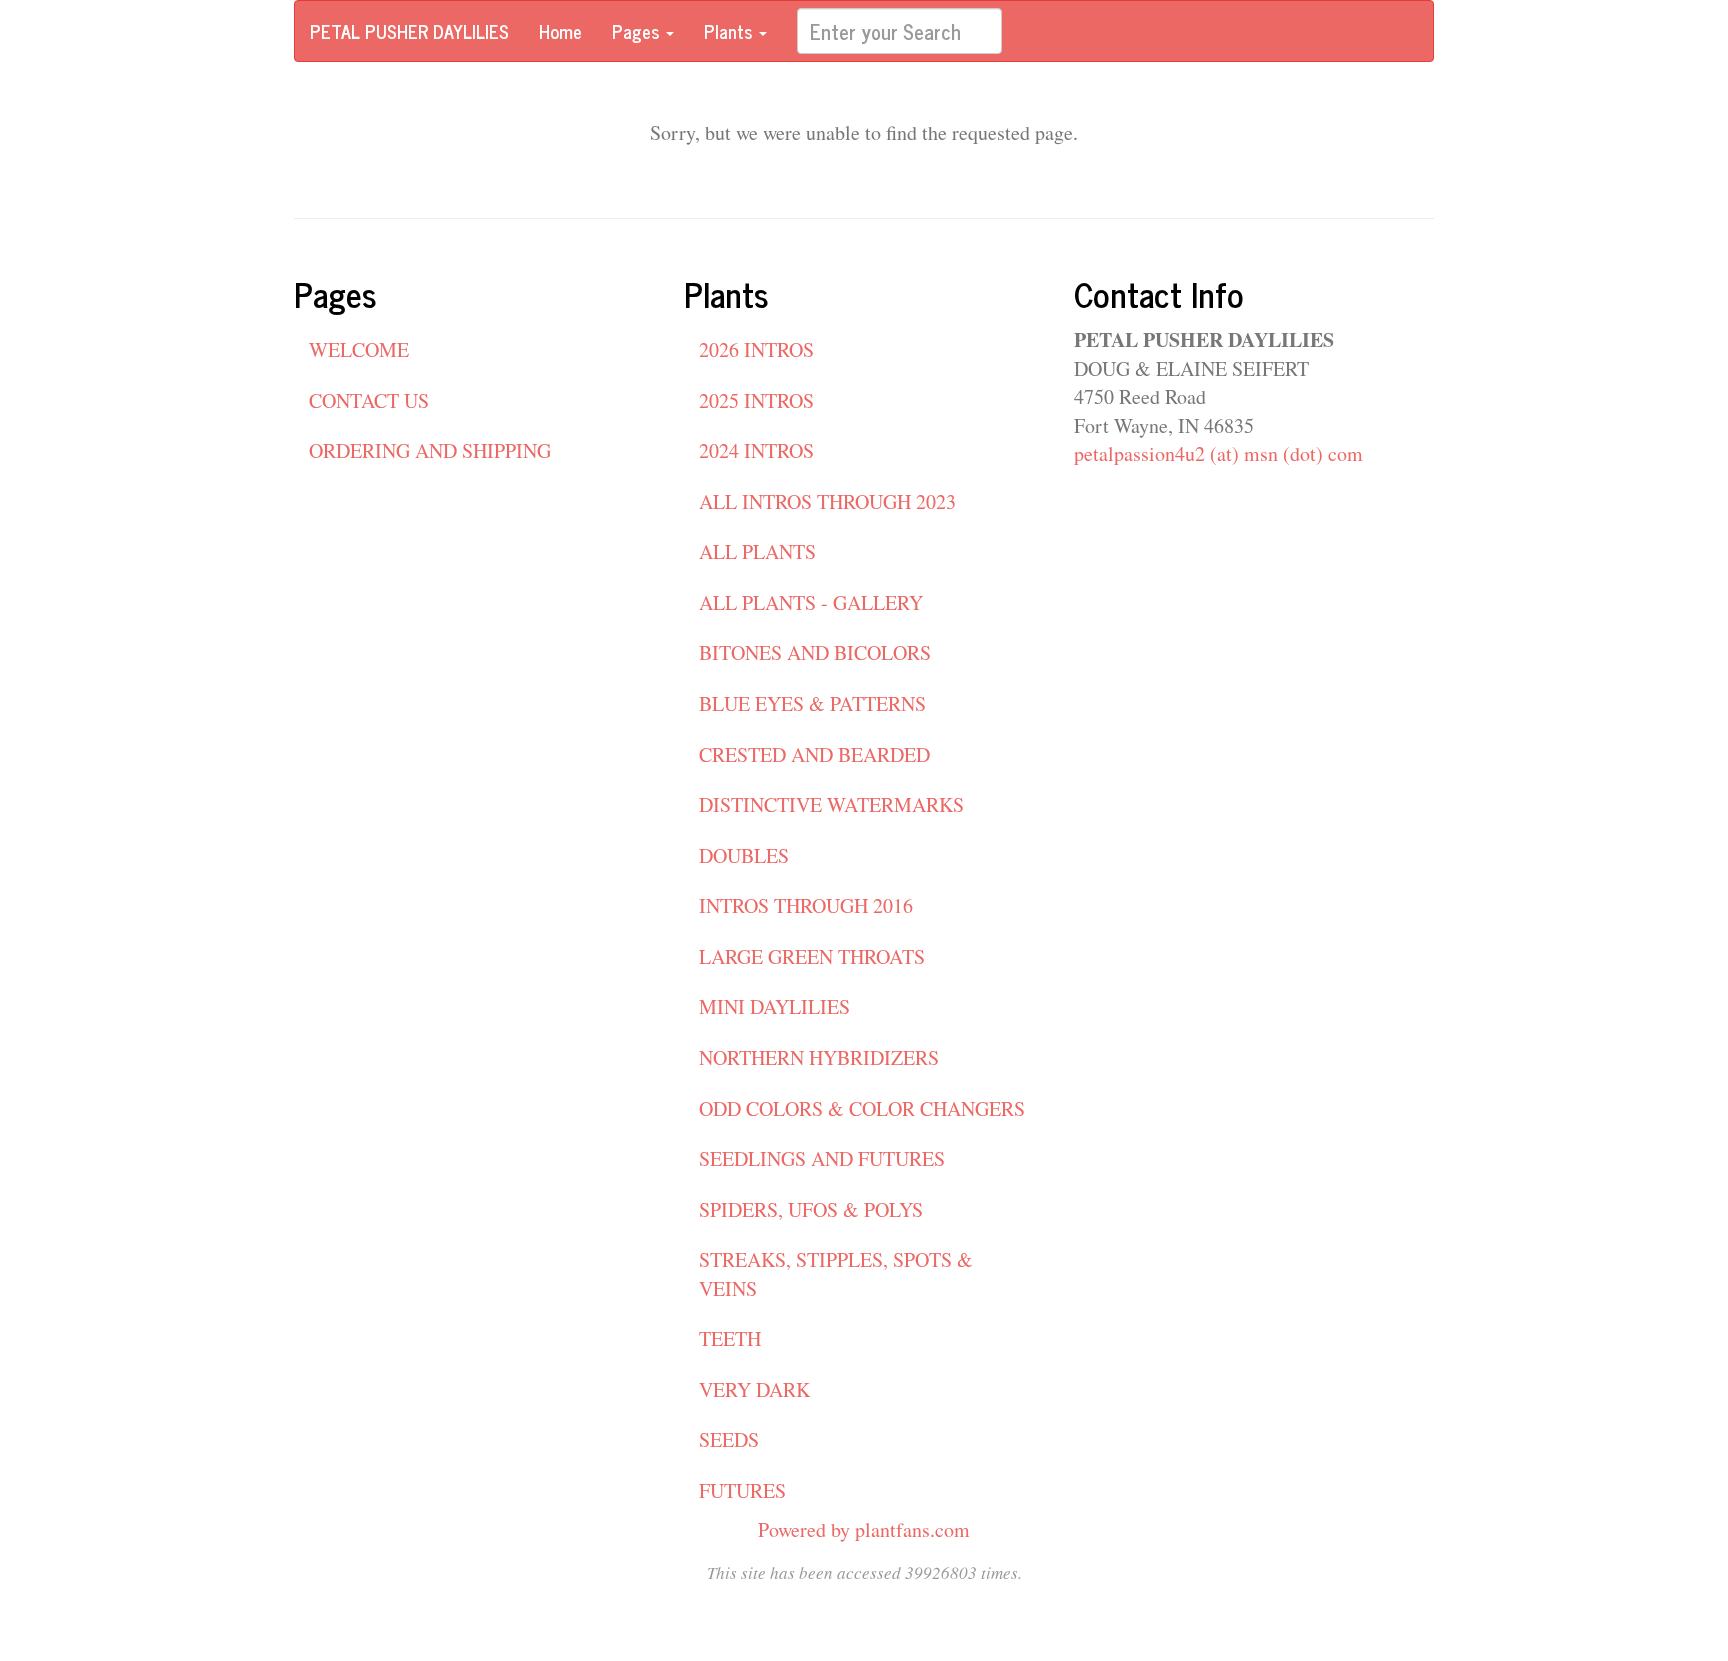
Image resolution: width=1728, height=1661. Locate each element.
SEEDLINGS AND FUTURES (822, 1158)
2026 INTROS (756, 349)
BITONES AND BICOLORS (815, 652)
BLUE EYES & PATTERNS (812, 703)
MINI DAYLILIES (774, 1006)
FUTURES (742, 1490)
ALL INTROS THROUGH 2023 (827, 501)
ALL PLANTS (757, 551)
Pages (638, 31)
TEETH (730, 1338)
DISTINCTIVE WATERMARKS (831, 804)
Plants (730, 31)
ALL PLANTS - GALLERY (811, 602)
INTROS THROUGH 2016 (806, 905)
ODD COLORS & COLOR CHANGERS (862, 1108)
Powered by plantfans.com (864, 1529)
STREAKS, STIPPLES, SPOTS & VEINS (836, 1274)
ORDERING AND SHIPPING (430, 450)
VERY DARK (754, 1389)
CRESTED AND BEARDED (814, 754)
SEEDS (729, 1439)
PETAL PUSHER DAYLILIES (409, 31)
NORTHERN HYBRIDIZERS (819, 1057)
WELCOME (359, 349)
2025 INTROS (756, 400)
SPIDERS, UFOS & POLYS (811, 1209)
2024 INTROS (756, 450)
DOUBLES (744, 855)
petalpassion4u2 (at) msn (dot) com (1218, 453)
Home (560, 31)
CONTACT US (369, 400)
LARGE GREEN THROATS (812, 956)
